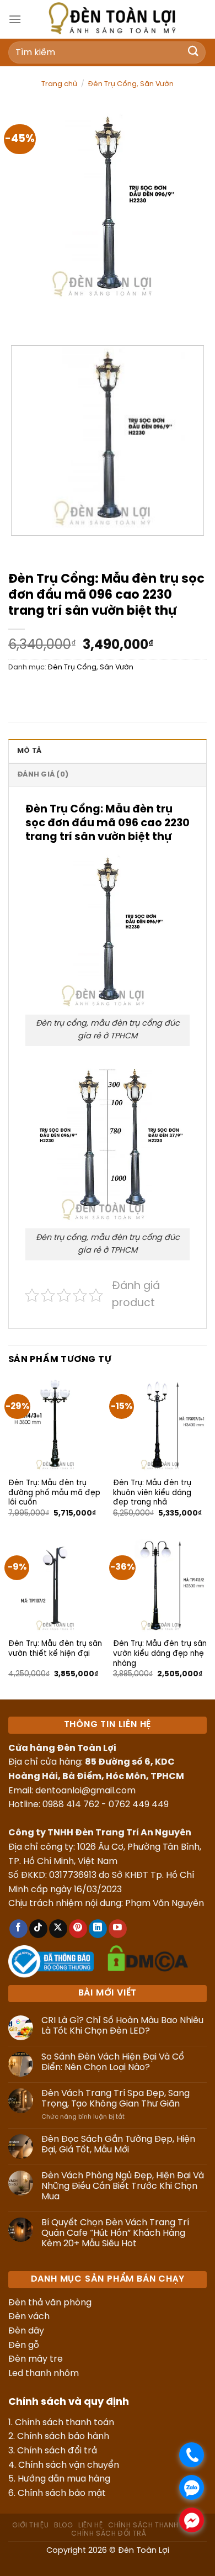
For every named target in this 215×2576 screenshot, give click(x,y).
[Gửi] (193, 52)
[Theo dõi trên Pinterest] (78, 1929)
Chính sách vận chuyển (69, 2465)
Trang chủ (59, 84)
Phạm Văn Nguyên (165, 1904)
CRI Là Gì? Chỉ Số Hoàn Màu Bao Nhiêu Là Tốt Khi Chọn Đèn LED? (122, 2026)
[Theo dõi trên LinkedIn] (98, 1929)
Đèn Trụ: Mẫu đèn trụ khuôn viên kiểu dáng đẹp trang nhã (152, 1493)
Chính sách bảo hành (63, 2437)
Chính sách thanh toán (64, 2423)
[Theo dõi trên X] (58, 1929)
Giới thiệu (30, 2525)
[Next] (49, 317)
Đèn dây (26, 2331)
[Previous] (19, 317)
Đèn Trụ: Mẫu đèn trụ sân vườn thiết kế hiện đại (55, 1649)
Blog (63, 2525)
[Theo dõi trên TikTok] (38, 1929)
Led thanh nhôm (44, 2374)
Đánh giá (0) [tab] (43, 775)
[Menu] (15, 19)
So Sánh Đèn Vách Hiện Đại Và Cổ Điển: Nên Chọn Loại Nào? (113, 2062)
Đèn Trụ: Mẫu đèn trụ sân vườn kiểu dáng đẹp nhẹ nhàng (160, 1653)
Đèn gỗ (24, 2345)
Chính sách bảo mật (62, 2493)
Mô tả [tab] (29, 751)
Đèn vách (29, 2317)
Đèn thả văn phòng (50, 2303)
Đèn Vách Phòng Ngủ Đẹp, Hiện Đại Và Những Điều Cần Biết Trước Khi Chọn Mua (123, 2186)
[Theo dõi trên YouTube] (118, 1929)
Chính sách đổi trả (57, 2451)
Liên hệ (90, 2525)
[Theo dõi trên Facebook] (18, 1929)
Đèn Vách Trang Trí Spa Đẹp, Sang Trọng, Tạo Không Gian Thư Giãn (115, 2099)
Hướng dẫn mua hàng (64, 2479)
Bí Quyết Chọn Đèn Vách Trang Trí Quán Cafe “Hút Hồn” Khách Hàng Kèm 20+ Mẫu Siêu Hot (115, 2233)
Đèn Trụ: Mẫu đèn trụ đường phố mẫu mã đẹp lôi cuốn (54, 1493)
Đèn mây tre (36, 2359)
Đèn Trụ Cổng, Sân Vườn (131, 84)
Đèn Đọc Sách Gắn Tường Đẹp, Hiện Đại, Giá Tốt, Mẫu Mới (118, 2145)
